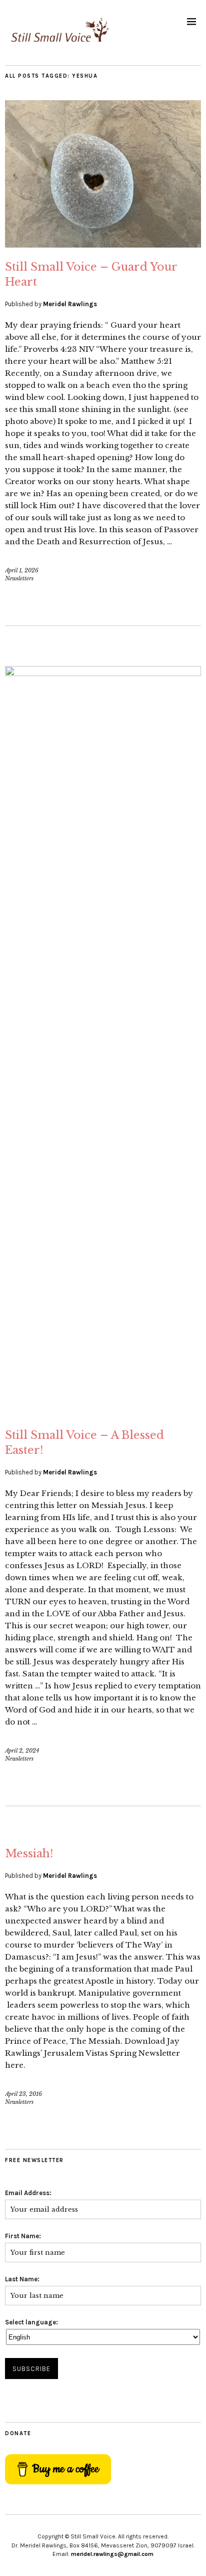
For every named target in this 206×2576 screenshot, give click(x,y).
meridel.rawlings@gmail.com (112, 2554)
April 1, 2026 (22, 570)
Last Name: (22, 2279)
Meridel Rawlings (70, 304)
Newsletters (19, 578)
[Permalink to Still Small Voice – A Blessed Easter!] (103, 673)
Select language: (31, 2322)
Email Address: (28, 2193)
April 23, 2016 (23, 2094)
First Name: (23, 2236)
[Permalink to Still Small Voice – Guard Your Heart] (103, 245)
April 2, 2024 (22, 1751)
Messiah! (29, 1854)
